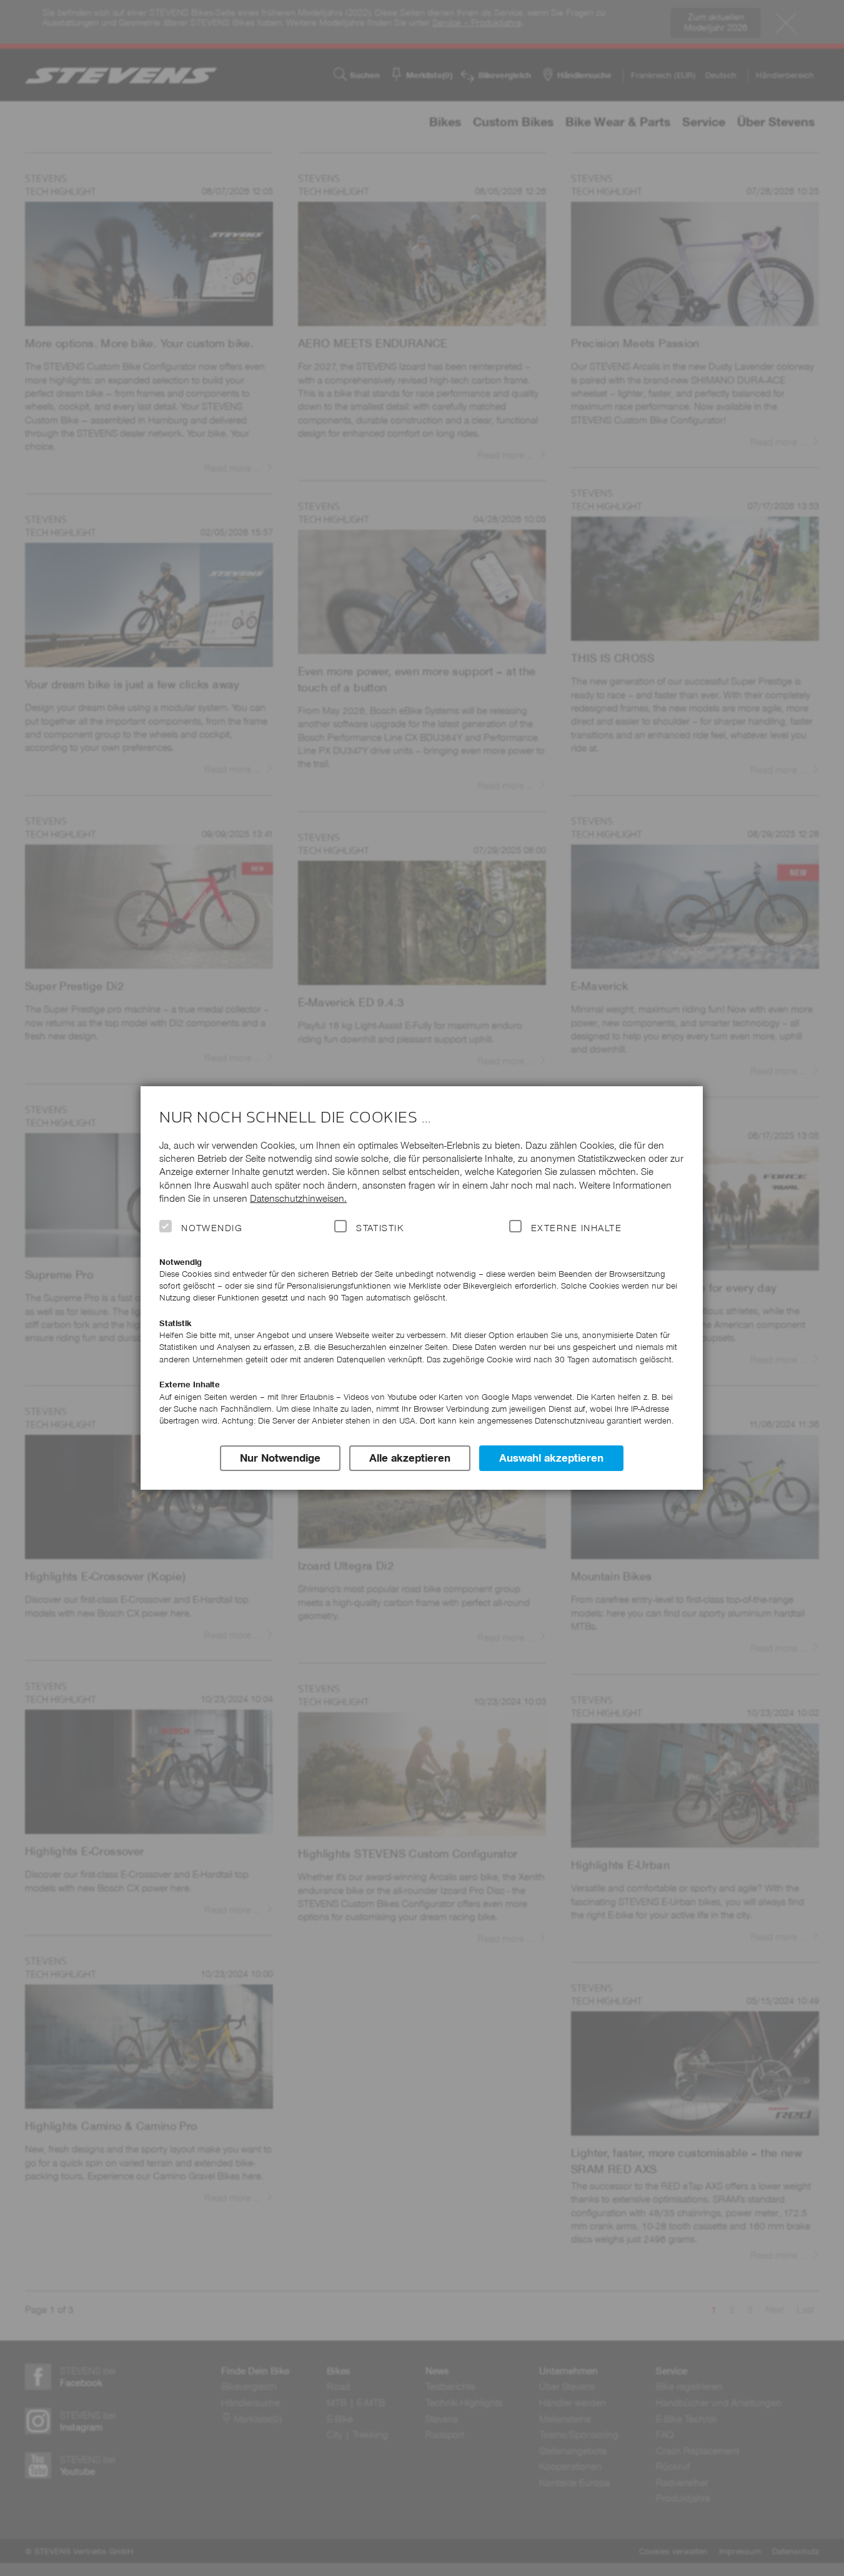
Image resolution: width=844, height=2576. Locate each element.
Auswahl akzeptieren (551, 1458)
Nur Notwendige (280, 1458)
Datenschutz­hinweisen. (298, 1198)
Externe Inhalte (576, 1228)
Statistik (380, 1228)
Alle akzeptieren (410, 1458)
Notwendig (212, 1228)
